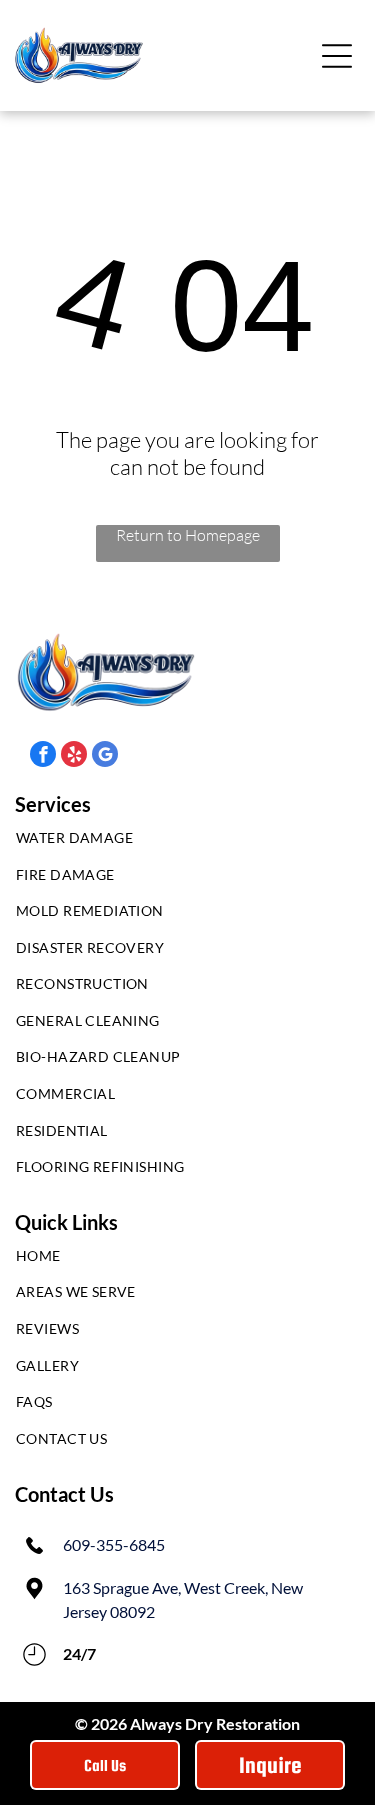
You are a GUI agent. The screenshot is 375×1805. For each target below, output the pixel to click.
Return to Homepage (188, 535)
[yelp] (74, 756)
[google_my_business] (105, 756)
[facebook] (43, 756)
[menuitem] (187, 842)
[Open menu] (337, 56)
